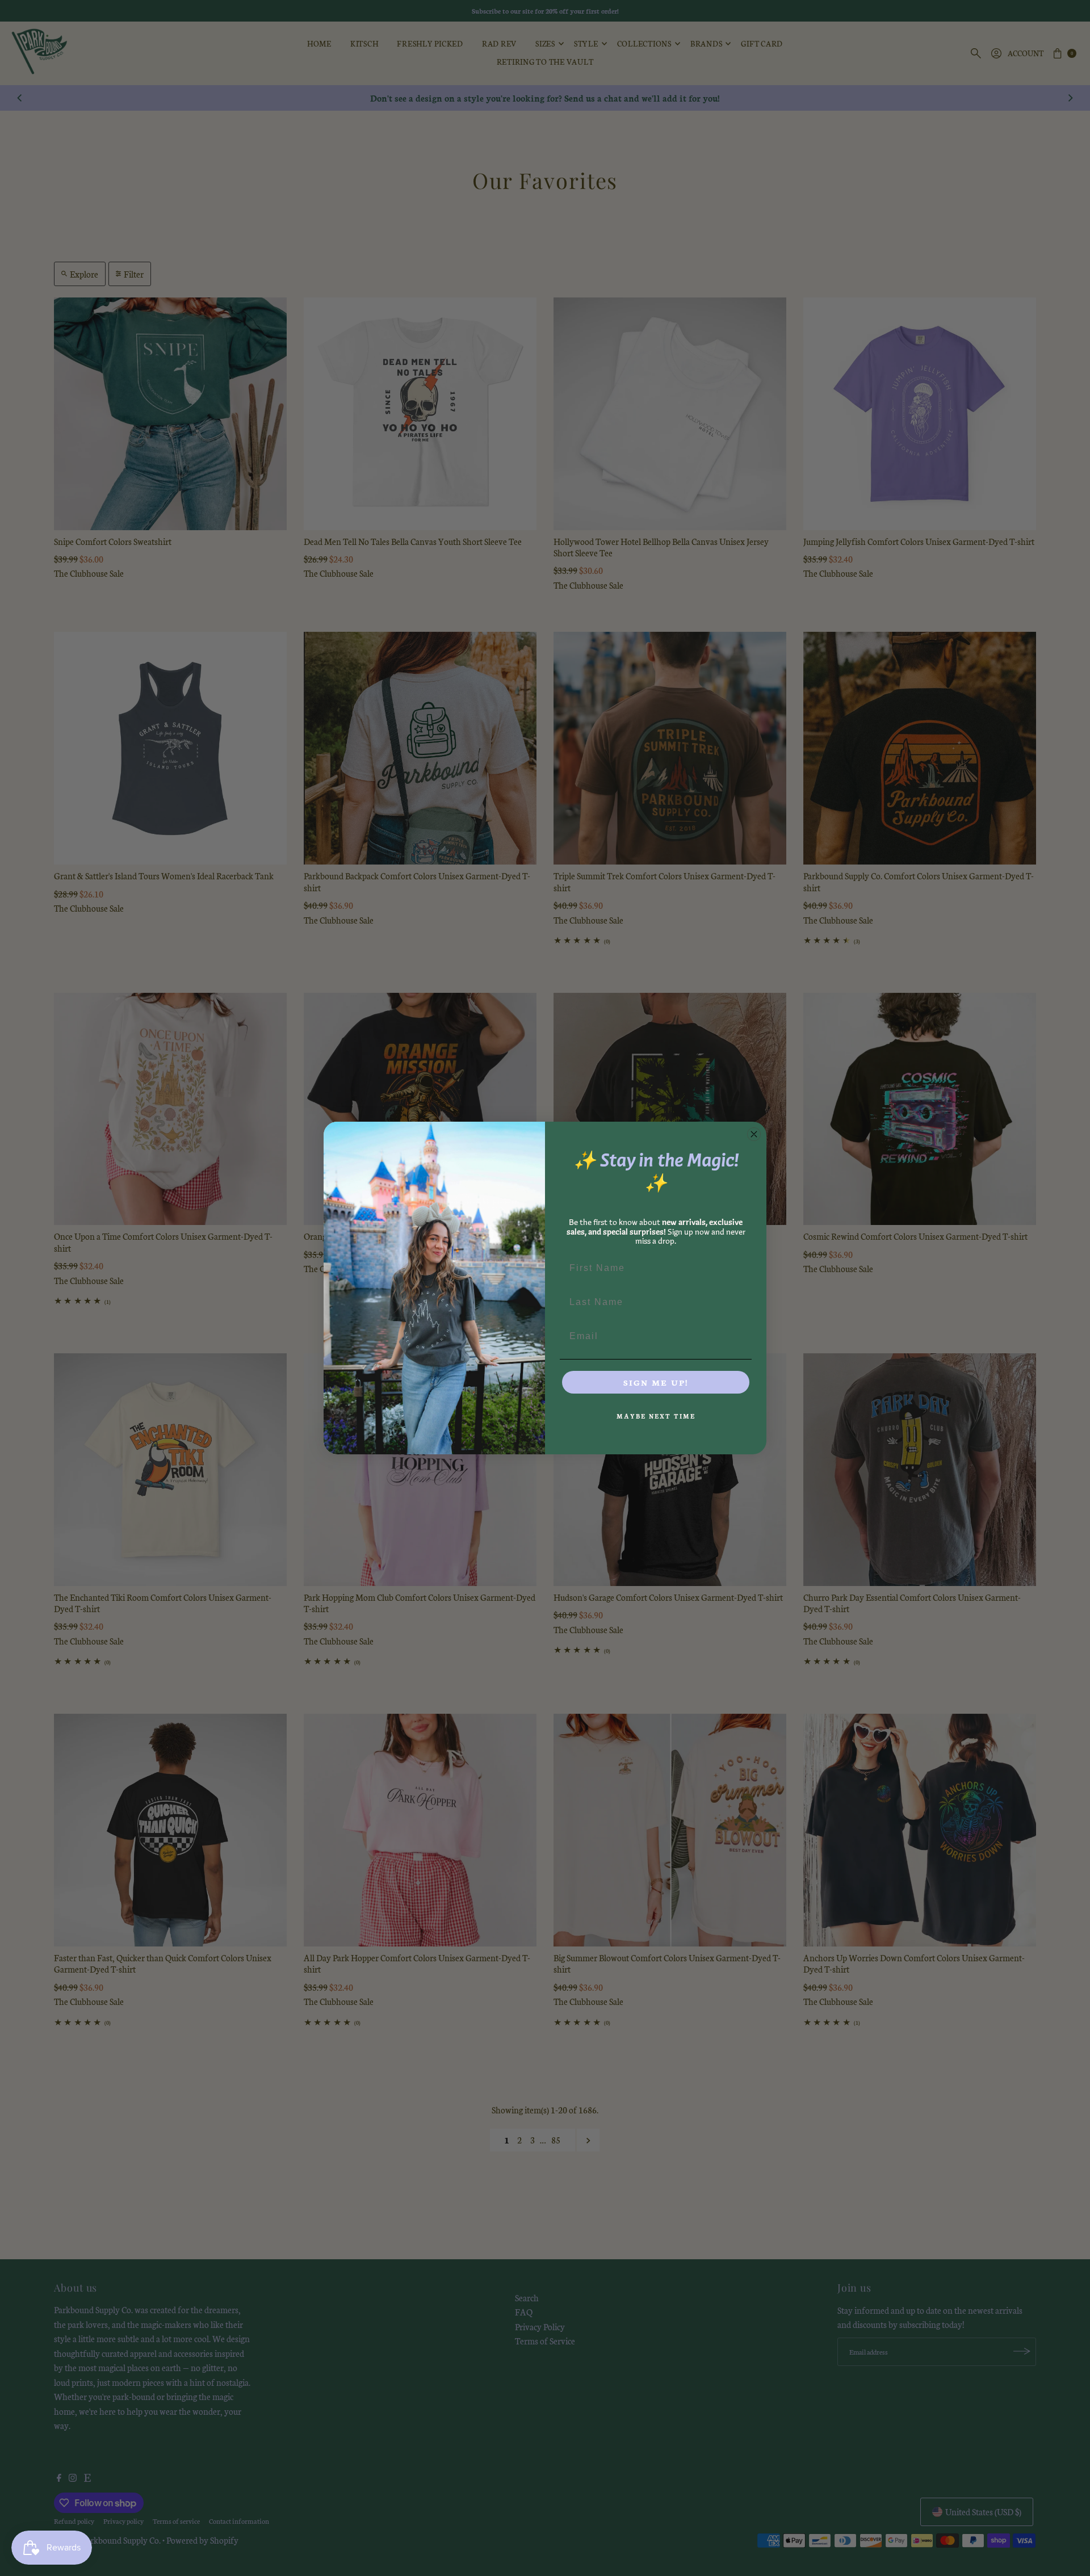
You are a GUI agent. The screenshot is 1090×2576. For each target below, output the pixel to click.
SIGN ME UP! (656, 1382)
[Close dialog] (754, 1134)
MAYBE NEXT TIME (656, 1416)
